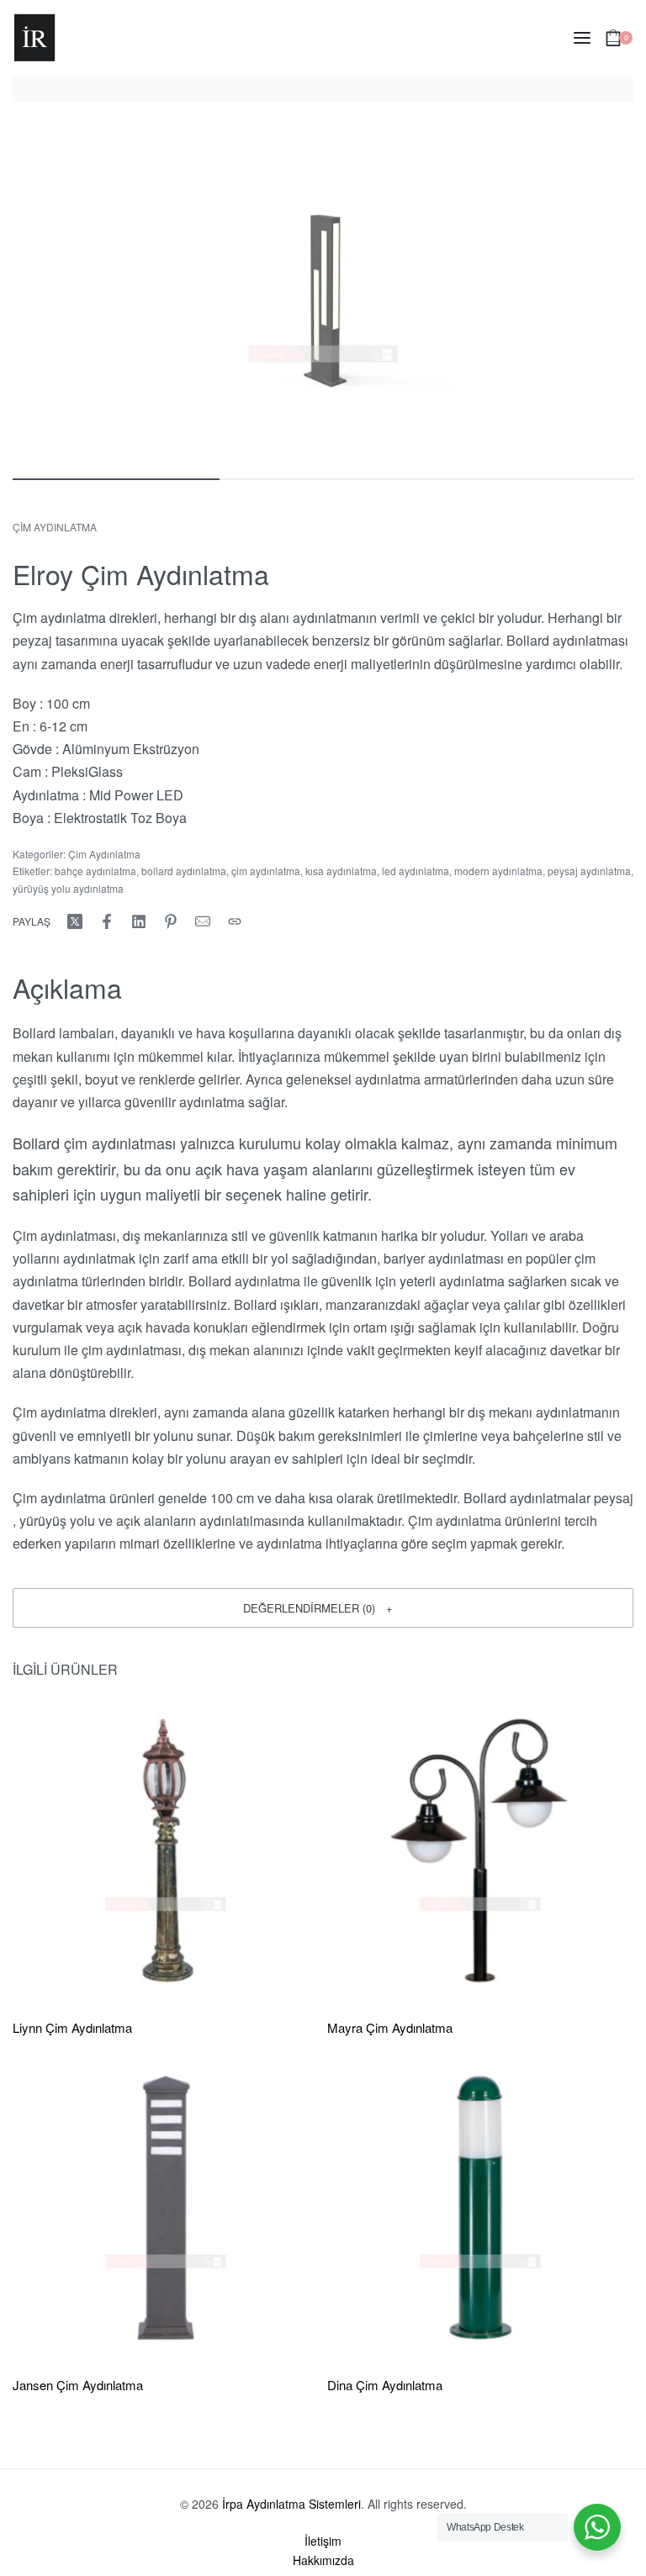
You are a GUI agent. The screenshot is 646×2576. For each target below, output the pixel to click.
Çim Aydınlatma (55, 527)
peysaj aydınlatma (589, 871)
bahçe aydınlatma (95, 871)
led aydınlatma (416, 871)
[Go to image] (116, 479)
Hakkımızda (323, 2560)
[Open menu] (582, 38)
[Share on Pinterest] (171, 921)
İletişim (323, 2541)
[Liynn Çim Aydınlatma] (166, 1850)
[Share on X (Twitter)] (75, 921)
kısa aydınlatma (341, 871)
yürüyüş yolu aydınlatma (68, 888)
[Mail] (203, 921)
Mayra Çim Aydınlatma (390, 2027)
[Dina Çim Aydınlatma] (480, 2208)
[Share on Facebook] (107, 921)
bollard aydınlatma (184, 871)
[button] (323, 1607)
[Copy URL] (235, 921)
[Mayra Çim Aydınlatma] (480, 1850)
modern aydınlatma (498, 871)
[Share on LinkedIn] (139, 921)
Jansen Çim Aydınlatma (78, 2385)
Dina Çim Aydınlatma (385, 2385)
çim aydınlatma (266, 871)
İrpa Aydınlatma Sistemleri (291, 2504)
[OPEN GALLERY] (323, 288)
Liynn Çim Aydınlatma (72, 2027)
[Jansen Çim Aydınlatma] (166, 2208)
